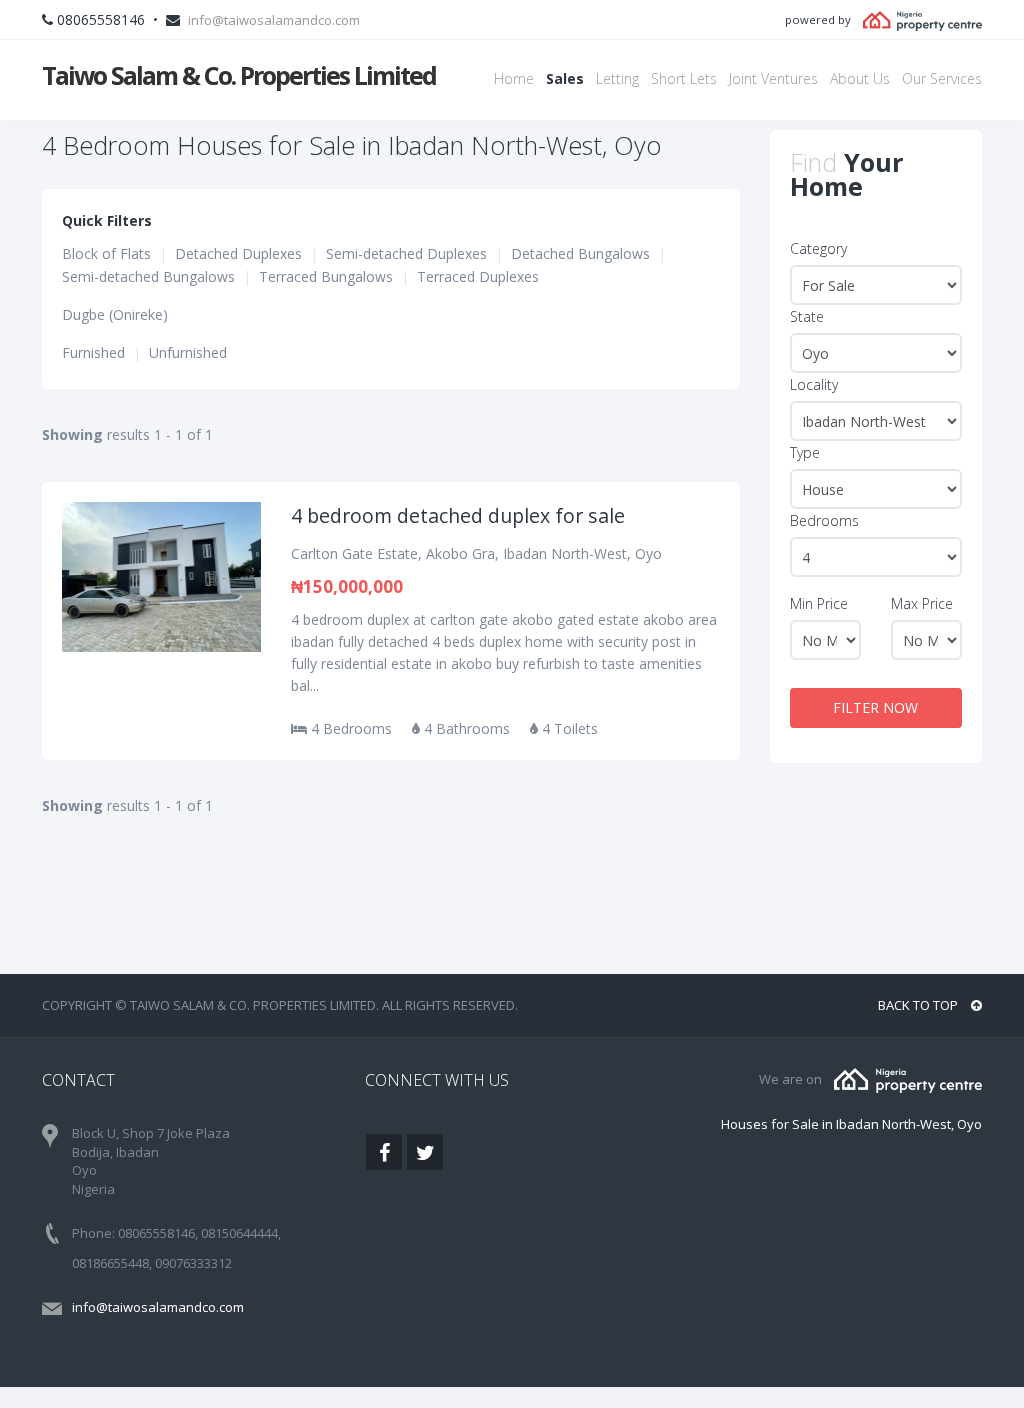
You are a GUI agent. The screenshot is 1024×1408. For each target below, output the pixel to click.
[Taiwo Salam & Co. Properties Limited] (908, 1079)
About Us (860, 78)
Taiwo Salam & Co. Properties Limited (239, 75)
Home (514, 78)
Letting (617, 78)
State (807, 316)
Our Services (942, 78)
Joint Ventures (773, 78)
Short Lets (684, 78)
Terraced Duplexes (478, 276)
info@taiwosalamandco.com (274, 20)
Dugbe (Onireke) (115, 314)
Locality (814, 384)
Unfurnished (188, 352)
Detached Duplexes (238, 253)
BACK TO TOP (919, 1005)
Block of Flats (106, 253)
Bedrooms (824, 520)
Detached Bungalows (580, 253)
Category (818, 248)
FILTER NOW (875, 707)
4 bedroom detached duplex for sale (458, 515)
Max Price (922, 603)
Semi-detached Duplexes (406, 253)
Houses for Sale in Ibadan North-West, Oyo (851, 1124)
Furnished (93, 352)
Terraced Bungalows (326, 276)
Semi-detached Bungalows (148, 276)
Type (805, 452)
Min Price (819, 603)
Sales (565, 78)
